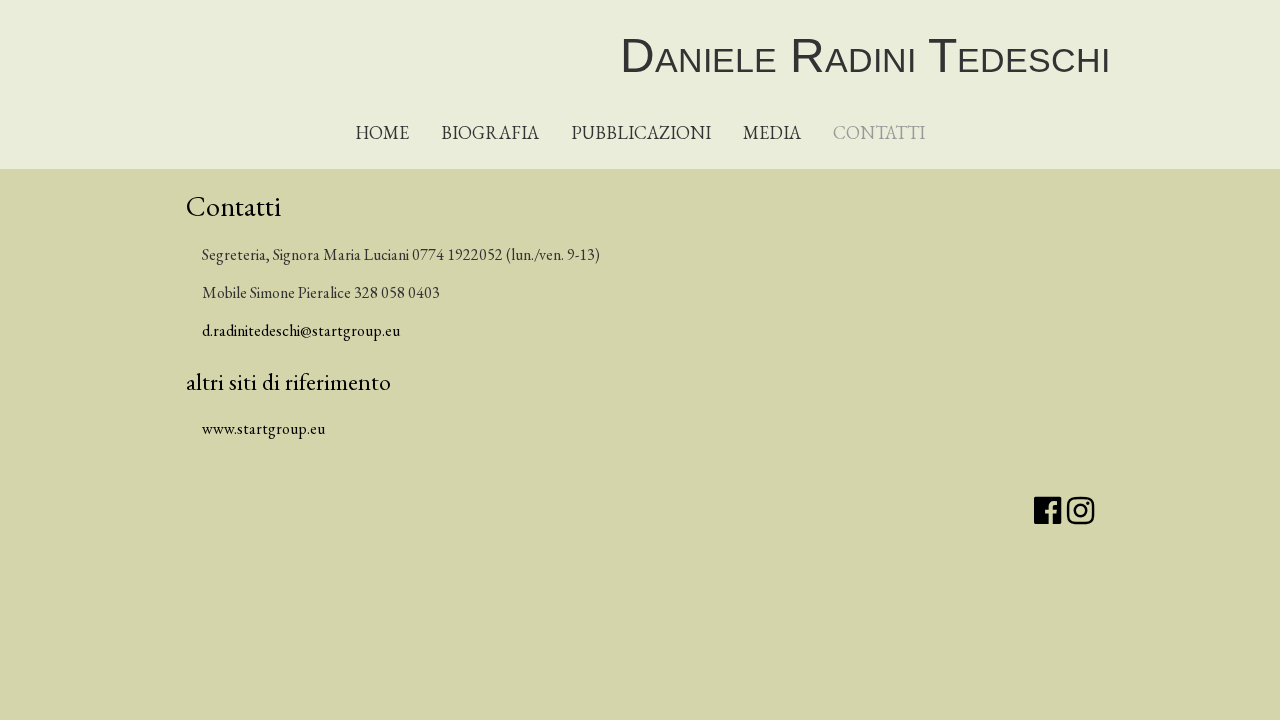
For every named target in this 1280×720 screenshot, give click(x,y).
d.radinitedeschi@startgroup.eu (301, 330)
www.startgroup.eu (263, 428)
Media (772, 132)
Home (382, 132)
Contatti (879, 132)
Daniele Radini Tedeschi (865, 55)
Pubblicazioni (641, 132)
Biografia (490, 132)
